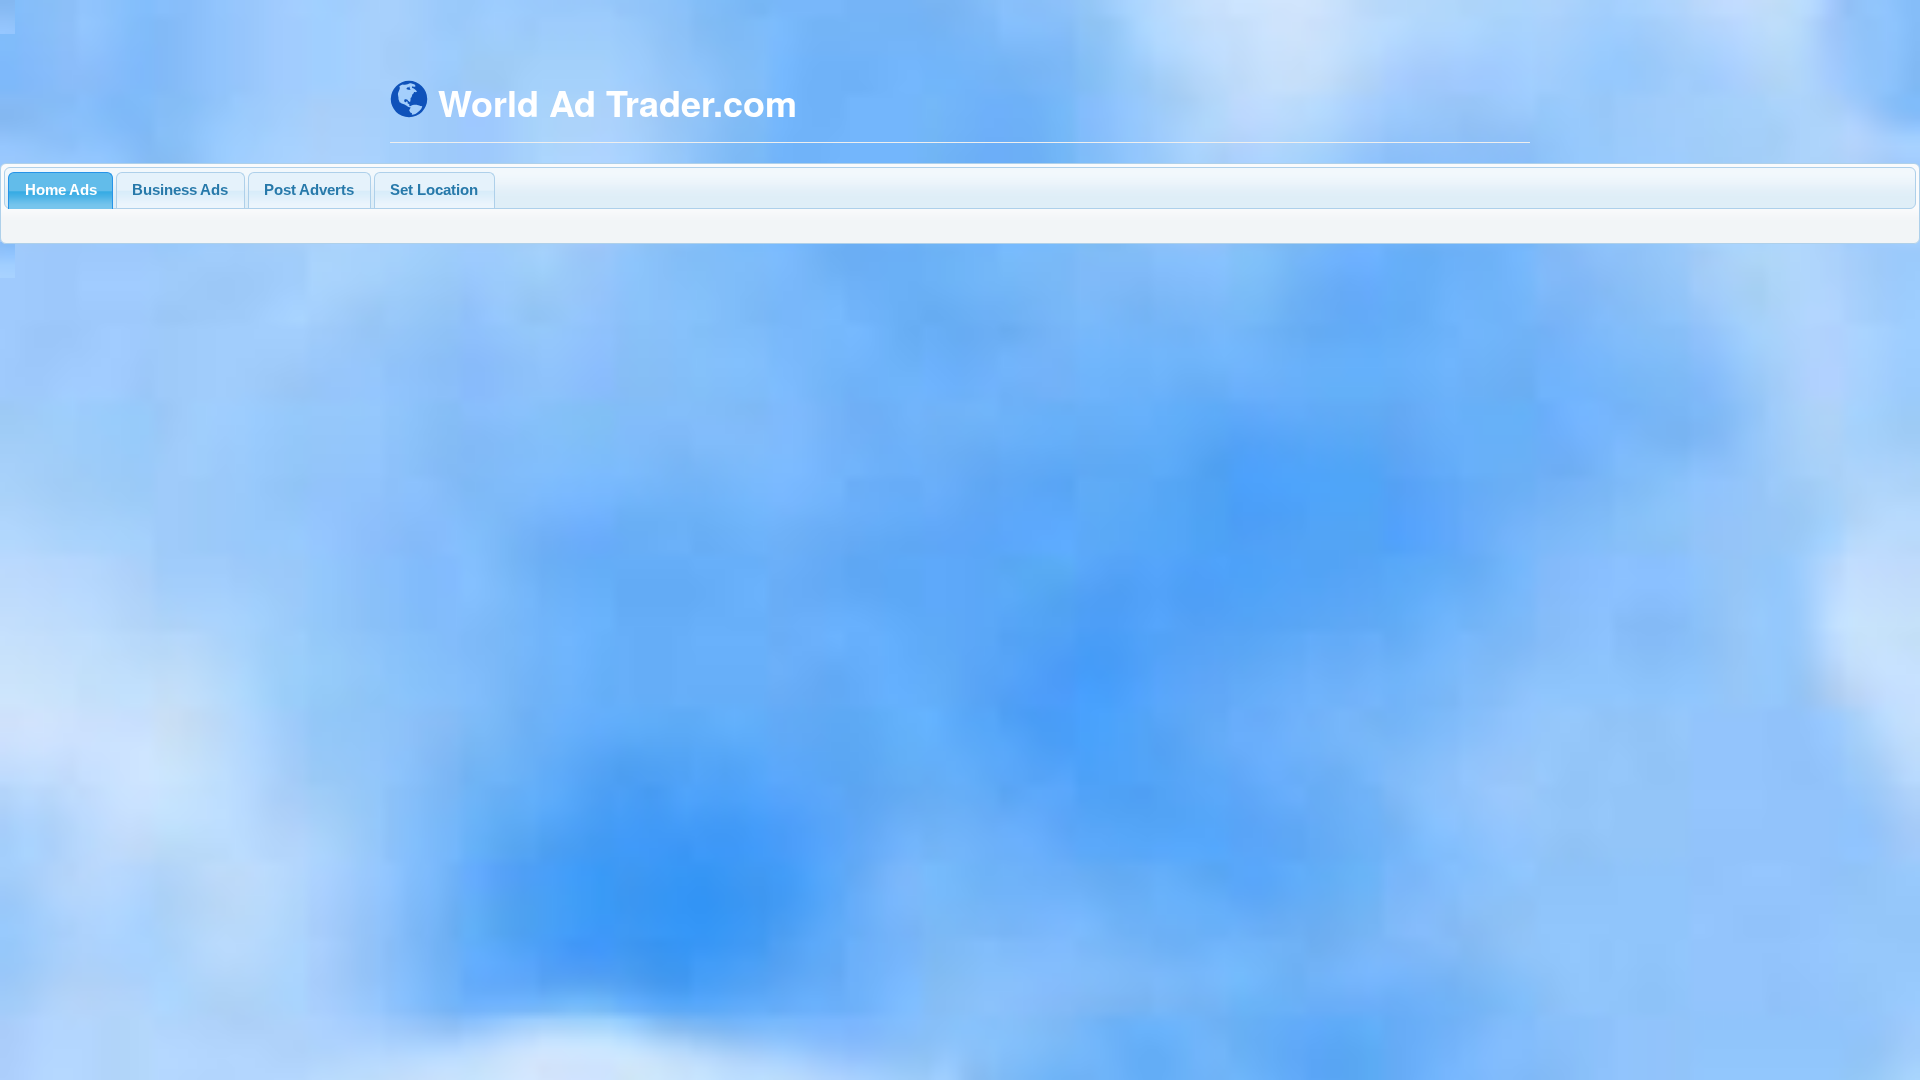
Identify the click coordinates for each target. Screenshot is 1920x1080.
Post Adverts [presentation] (309, 189)
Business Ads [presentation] (180, 189)
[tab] (60, 190)
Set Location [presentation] (434, 189)
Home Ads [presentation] (61, 189)
